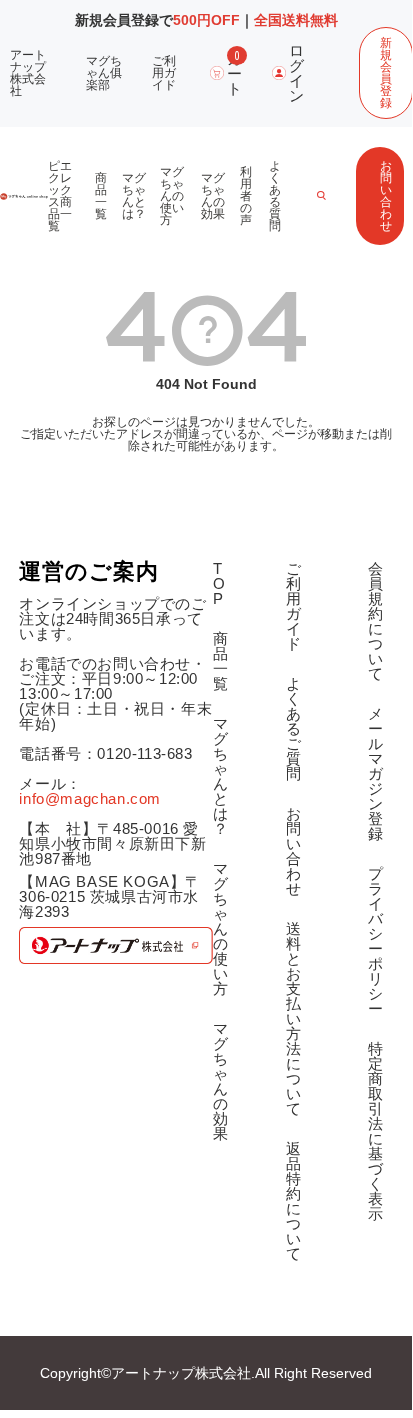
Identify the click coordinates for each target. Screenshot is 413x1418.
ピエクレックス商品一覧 (60, 196)
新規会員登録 (386, 73)
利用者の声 (246, 196)
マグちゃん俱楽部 (104, 73)
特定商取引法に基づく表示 (376, 1131)
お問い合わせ (386, 196)
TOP (219, 583)
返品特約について (294, 1201)
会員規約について (376, 621)
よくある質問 (275, 196)
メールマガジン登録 (376, 773)
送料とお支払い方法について (294, 1018)
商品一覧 (101, 196)
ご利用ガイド (164, 73)
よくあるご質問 (294, 728)
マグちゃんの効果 (213, 196)
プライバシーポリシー (376, 941)
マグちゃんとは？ (134, 196)
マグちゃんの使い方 (172, 196)
